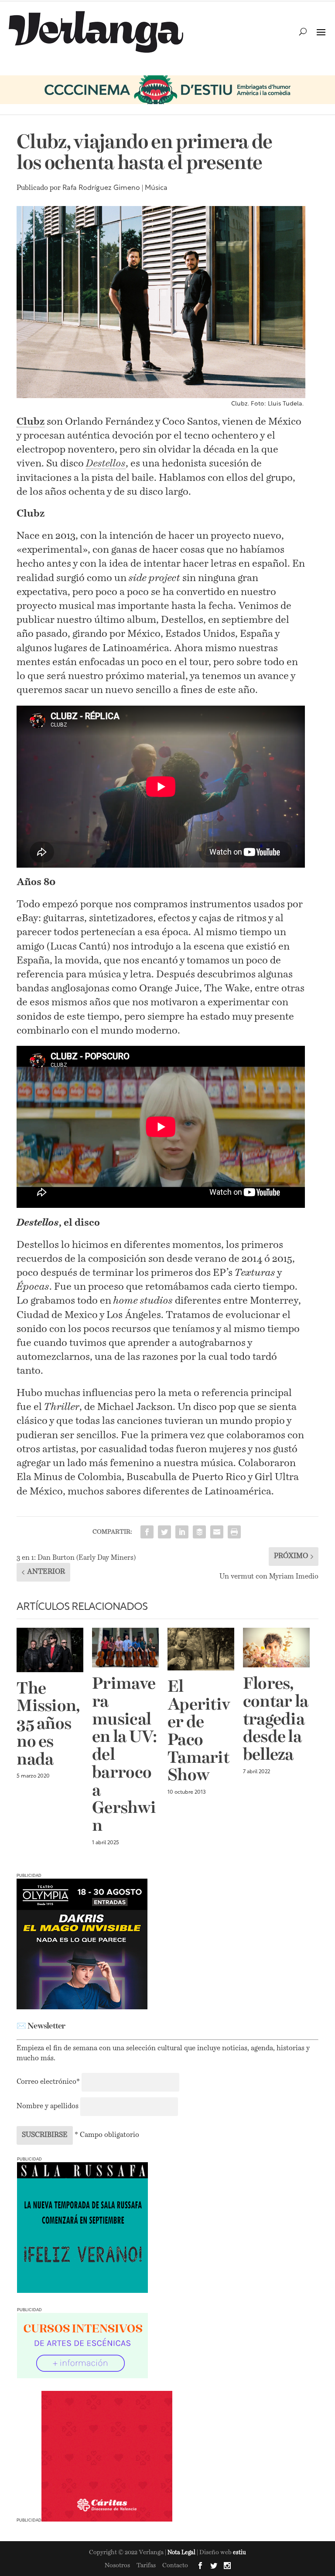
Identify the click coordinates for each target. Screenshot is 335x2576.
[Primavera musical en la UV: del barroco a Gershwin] (125, 1648)
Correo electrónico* (49, 2082)
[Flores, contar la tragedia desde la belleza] (276, 1648)
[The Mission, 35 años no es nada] (50, 1650)
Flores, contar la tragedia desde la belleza (275, 1720)
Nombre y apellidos (48, 2106)
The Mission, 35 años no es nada (48, 1725)
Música (156, 188)
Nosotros (117, 2566)
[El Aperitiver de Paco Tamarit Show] (201, 1649)
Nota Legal (182, 2553)
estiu (239, 2553)
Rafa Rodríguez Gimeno (101, 188)
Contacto (175, 2566)
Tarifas (146, 2566)
